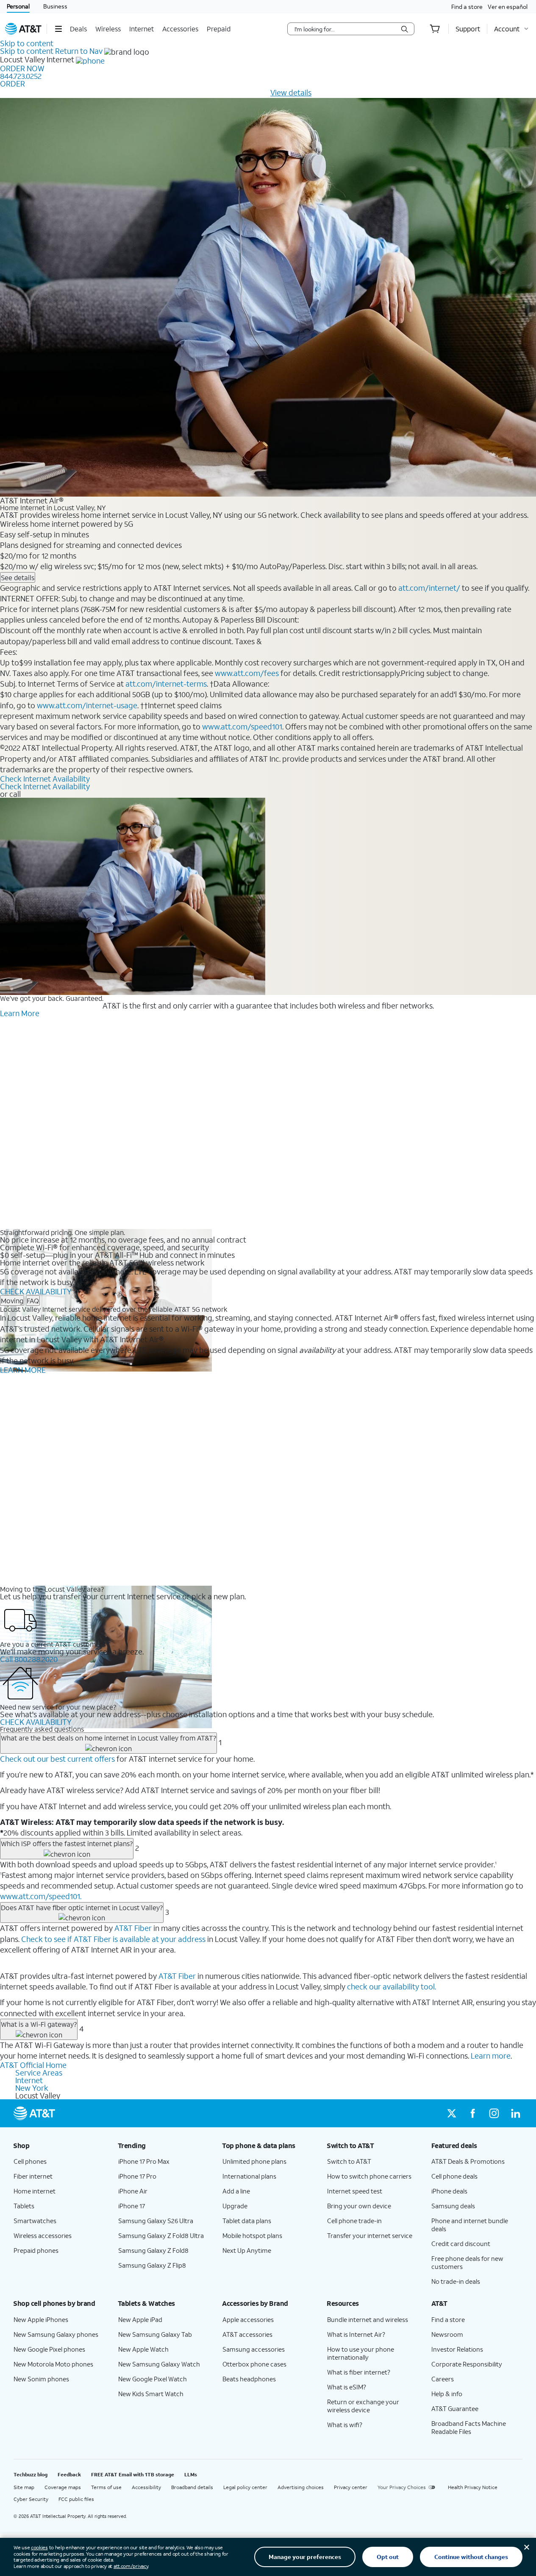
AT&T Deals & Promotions (468, 2161)
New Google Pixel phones (49, 2349)
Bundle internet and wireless (368, 2319)
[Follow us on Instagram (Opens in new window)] (494, 2113)
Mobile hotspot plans (252, 2235)
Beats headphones (249, 2379)
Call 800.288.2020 (29, 1659)
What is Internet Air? (356, 2334)
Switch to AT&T (349, 2161)
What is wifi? (345, 2425)
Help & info (447, 2394)
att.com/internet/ (429, 588)
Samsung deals (453, 2206)
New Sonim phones (41, 2379)
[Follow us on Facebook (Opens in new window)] (473, 2113)
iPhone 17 (132, 2206)
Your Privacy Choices (402, 2487)
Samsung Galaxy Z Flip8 (152, 2265)
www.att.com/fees (247, 673)
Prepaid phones (36, 2250)
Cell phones (30, 2161)
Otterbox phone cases (254, 2364)
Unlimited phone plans (254, 2161)
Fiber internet (33, 2176)
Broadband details (192, 2487)
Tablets (24, 2206)
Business (55, 6)
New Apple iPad (140, 2319)
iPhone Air (133, 2191)
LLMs (191, 2474)
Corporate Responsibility (467, 2364)
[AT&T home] (23, 29)
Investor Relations (457, 2349)
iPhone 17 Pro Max (144, 2161)
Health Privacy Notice (473, 2487)
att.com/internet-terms (166, 684)
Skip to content (27, 43)
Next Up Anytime (247, 2250)
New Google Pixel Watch (153, 2379)
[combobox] (345, 29)
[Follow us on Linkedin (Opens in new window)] (515, 2113)
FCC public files (76, 2499)
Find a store (467, 7)
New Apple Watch (143, 2349)
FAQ (33, 1301)
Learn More (20, 1013)
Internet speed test (355, 2191)
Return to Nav (79, 51)
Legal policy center (245, 2487)
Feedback (69, 2474)
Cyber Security (31, 2499)
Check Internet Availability (45, 779)
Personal (18, 6)
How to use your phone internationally (361, 2353)
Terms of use (106, 2487)
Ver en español (508, 7)
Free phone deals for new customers (467, 2262)
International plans (249, 2176)
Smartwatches (35, 2221)
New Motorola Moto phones (53, 2364)
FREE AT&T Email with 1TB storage (133, 2474)
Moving (12, 1301)
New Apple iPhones (41, 2319)
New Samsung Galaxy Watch (159, 2364)
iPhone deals (449, 2191)
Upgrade (235, 2206)
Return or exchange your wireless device (363, 2406)
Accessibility (146, 2487)
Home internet (35, 2191)
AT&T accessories (247, 2334)
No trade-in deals (456, 2281)
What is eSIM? (347, 2387)
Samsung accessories (254, 2349)
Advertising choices (301, 2487)
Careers (443, 2379)
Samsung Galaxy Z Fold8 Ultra (161, 2235)
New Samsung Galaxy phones (56, 2334)
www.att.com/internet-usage (87, 705)
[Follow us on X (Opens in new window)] (452, 2113)
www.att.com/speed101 (242, 726)
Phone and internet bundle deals (470, 2225)
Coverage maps (63, 2487)
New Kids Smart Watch (151, 2394)
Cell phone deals (454, 2176)
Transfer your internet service (370, 2235)
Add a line (236, 2191)
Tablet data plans (247, 2221)
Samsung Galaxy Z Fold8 (153, 2250)
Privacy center (351, 2487)
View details (291, 92)
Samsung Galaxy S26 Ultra (156, 2221)
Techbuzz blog (31, 2474)
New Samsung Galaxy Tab (155, 2334)
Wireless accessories (43, 2235)
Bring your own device (359, 2206)
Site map (24, 2487)
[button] (58, 29)
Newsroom (447, 2334)
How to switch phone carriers (369, 2176)
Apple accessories (248, 2319)
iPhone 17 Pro (137, 2176)
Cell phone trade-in (354, 2221)
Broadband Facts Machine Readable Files (469, 2427)
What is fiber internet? (359, 2372)
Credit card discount (461, 2244)
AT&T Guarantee (455, 2408)
